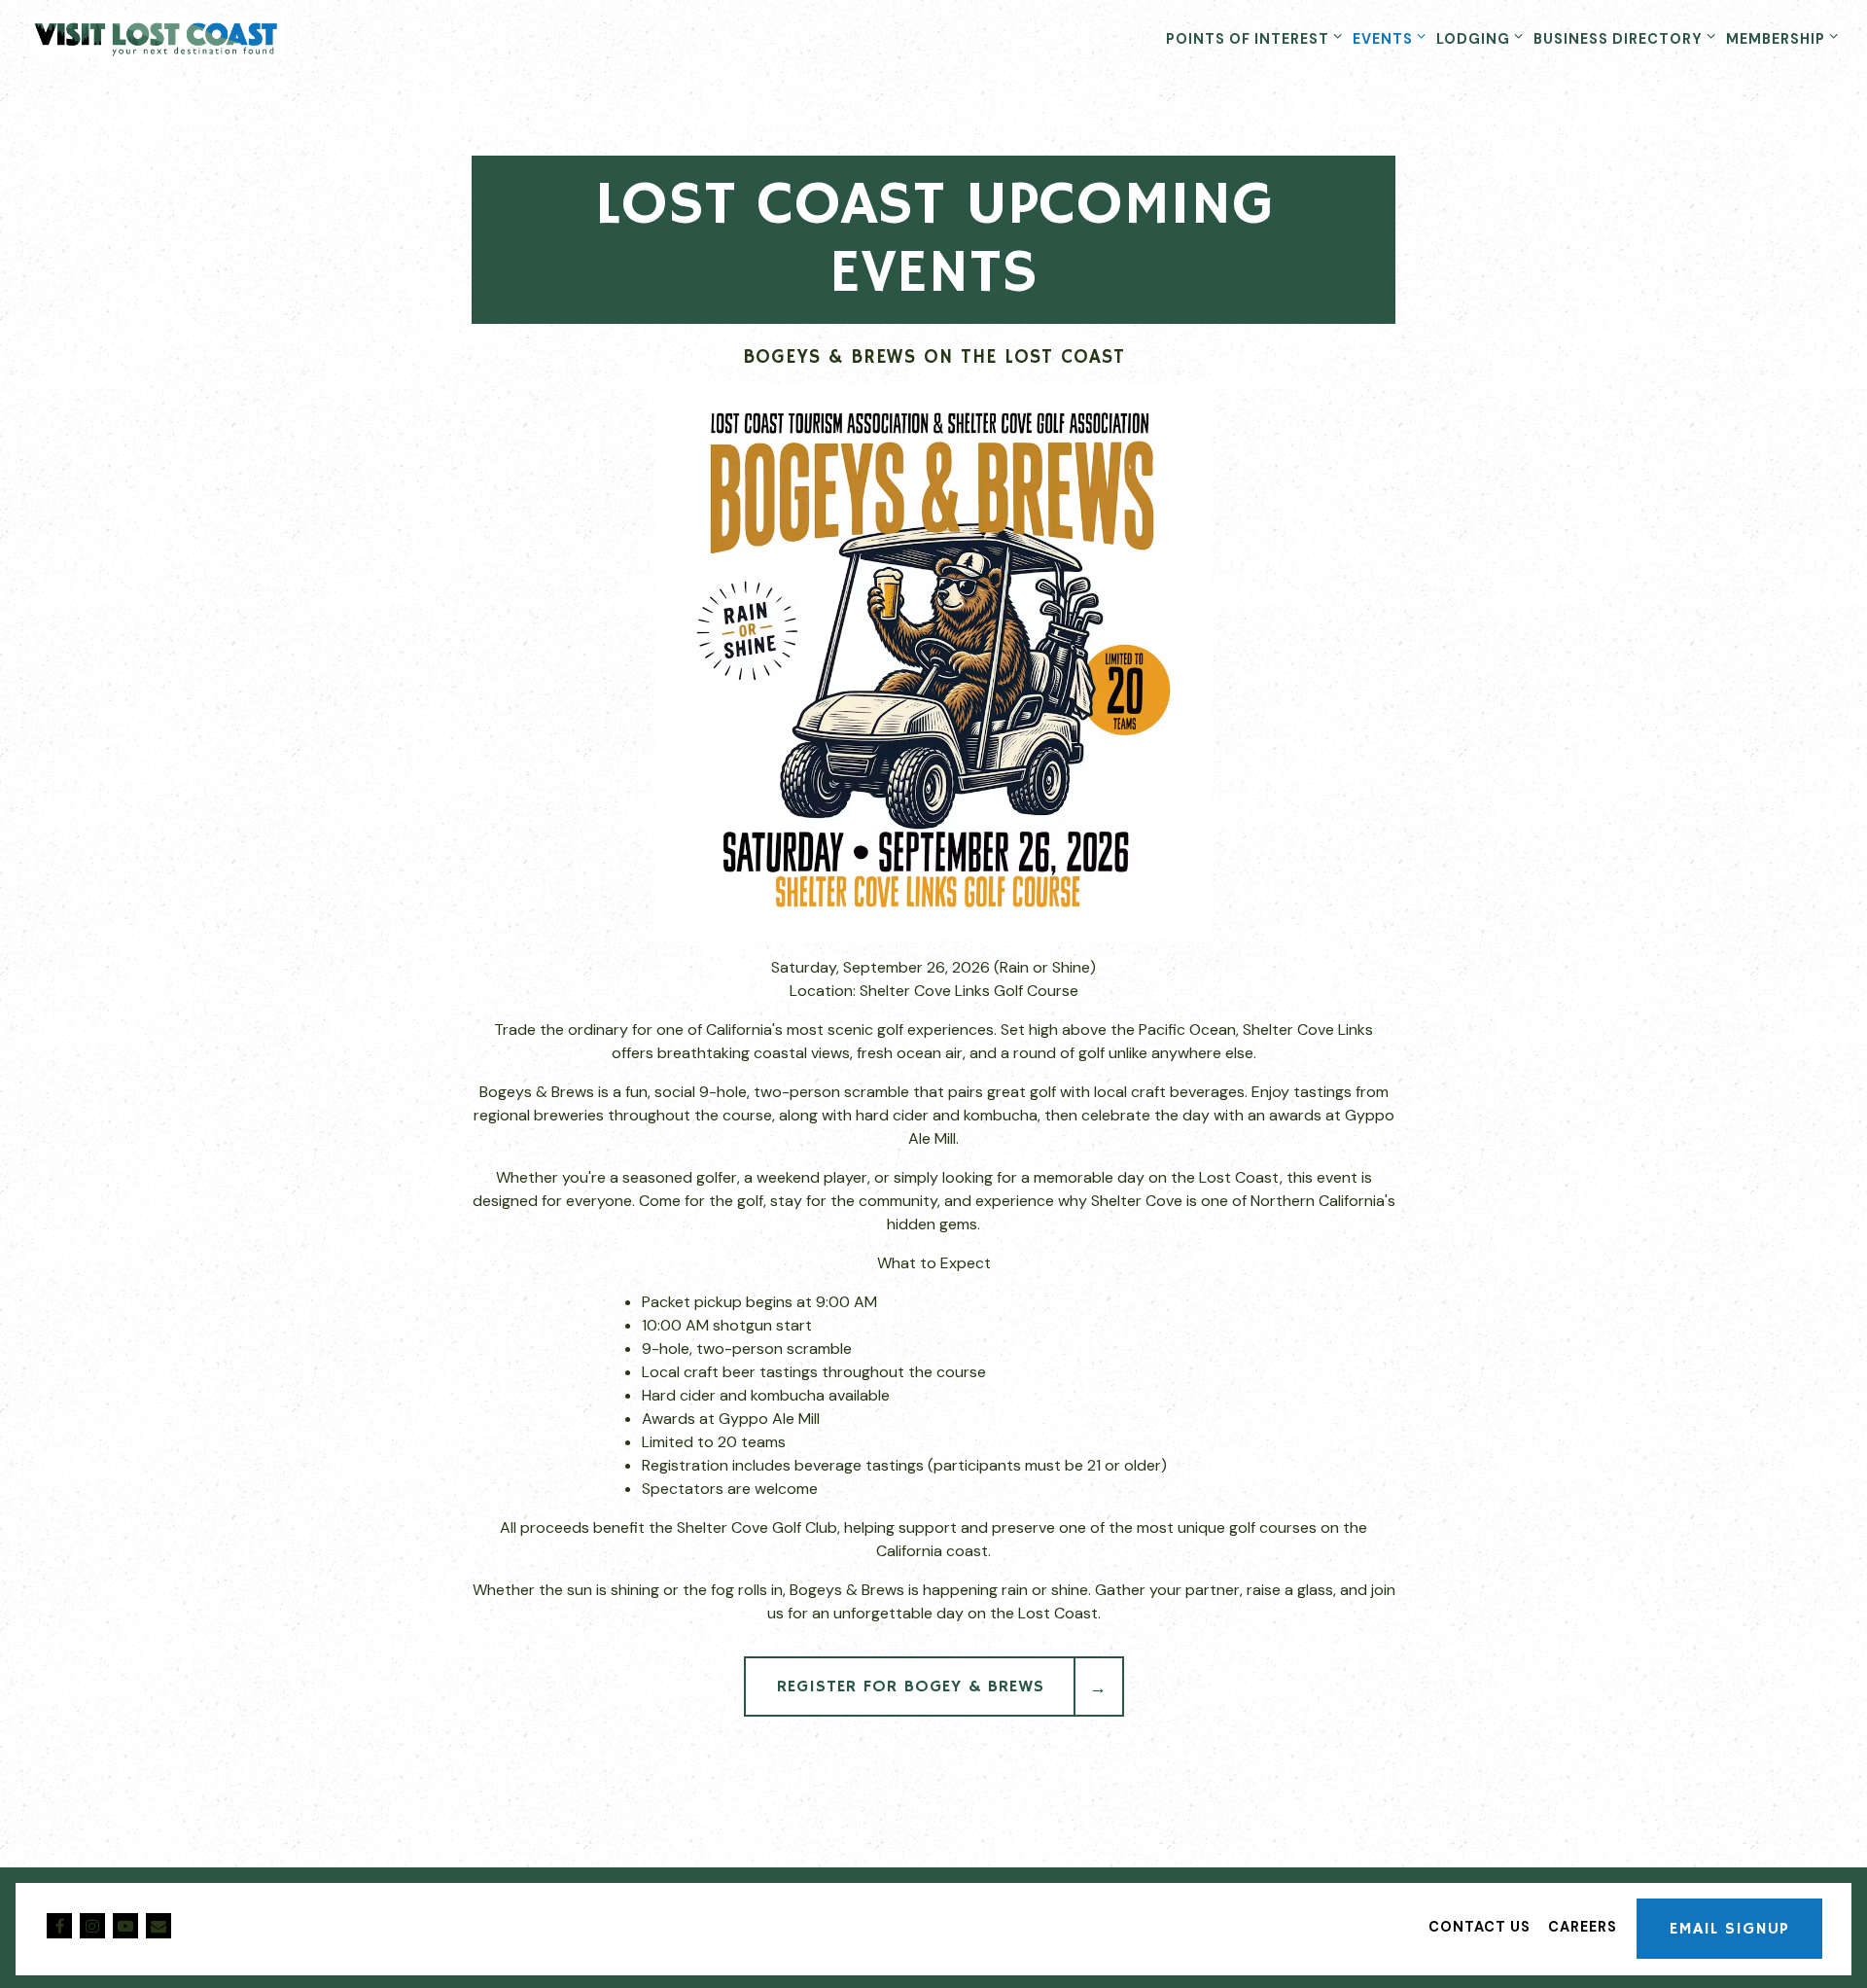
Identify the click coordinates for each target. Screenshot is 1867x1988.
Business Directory (1621, 38)
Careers (1583, 1927)
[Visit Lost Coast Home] (180, 38)
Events (1386, 38)
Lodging (1476, 38)
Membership (1779, 38)
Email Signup (1729, 1929)
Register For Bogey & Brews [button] (911, 1686)
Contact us (1480, 1927)
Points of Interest (1250, 38)
